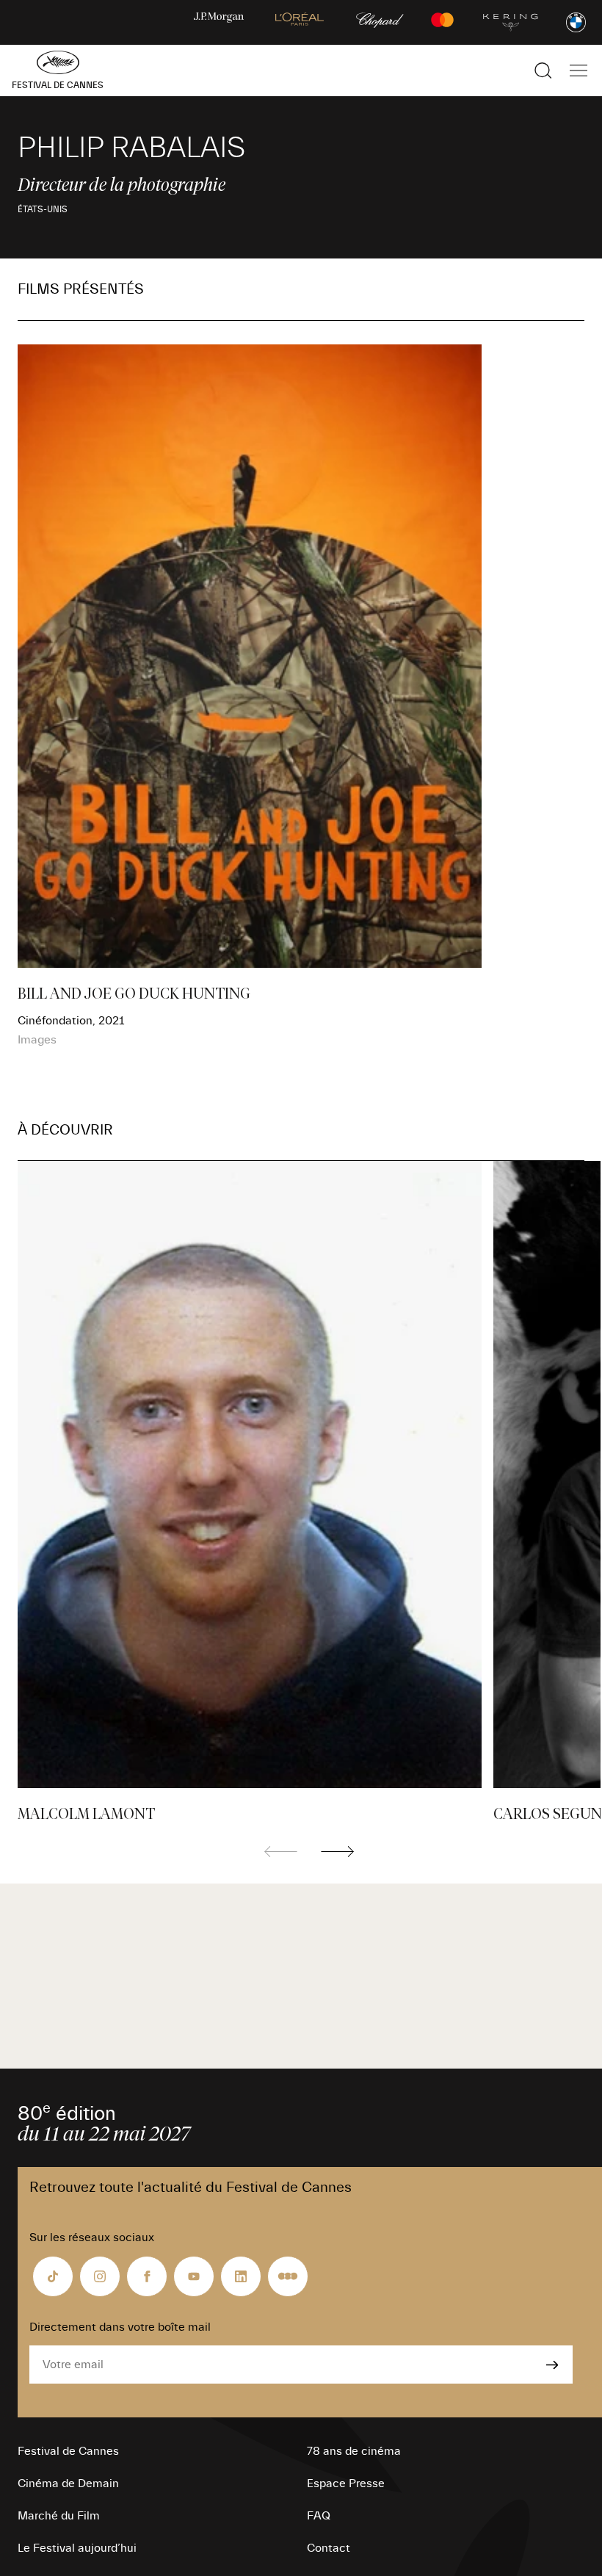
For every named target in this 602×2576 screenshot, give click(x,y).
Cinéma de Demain (68, 2483)
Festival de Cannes (68, 2451)
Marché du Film (59, 2516)
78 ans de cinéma (354, 2451)
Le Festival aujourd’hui (77, 2548)
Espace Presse (346, 2483)
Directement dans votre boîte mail (120, 2327)
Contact (329, 2548)
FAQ (319, 2516)
